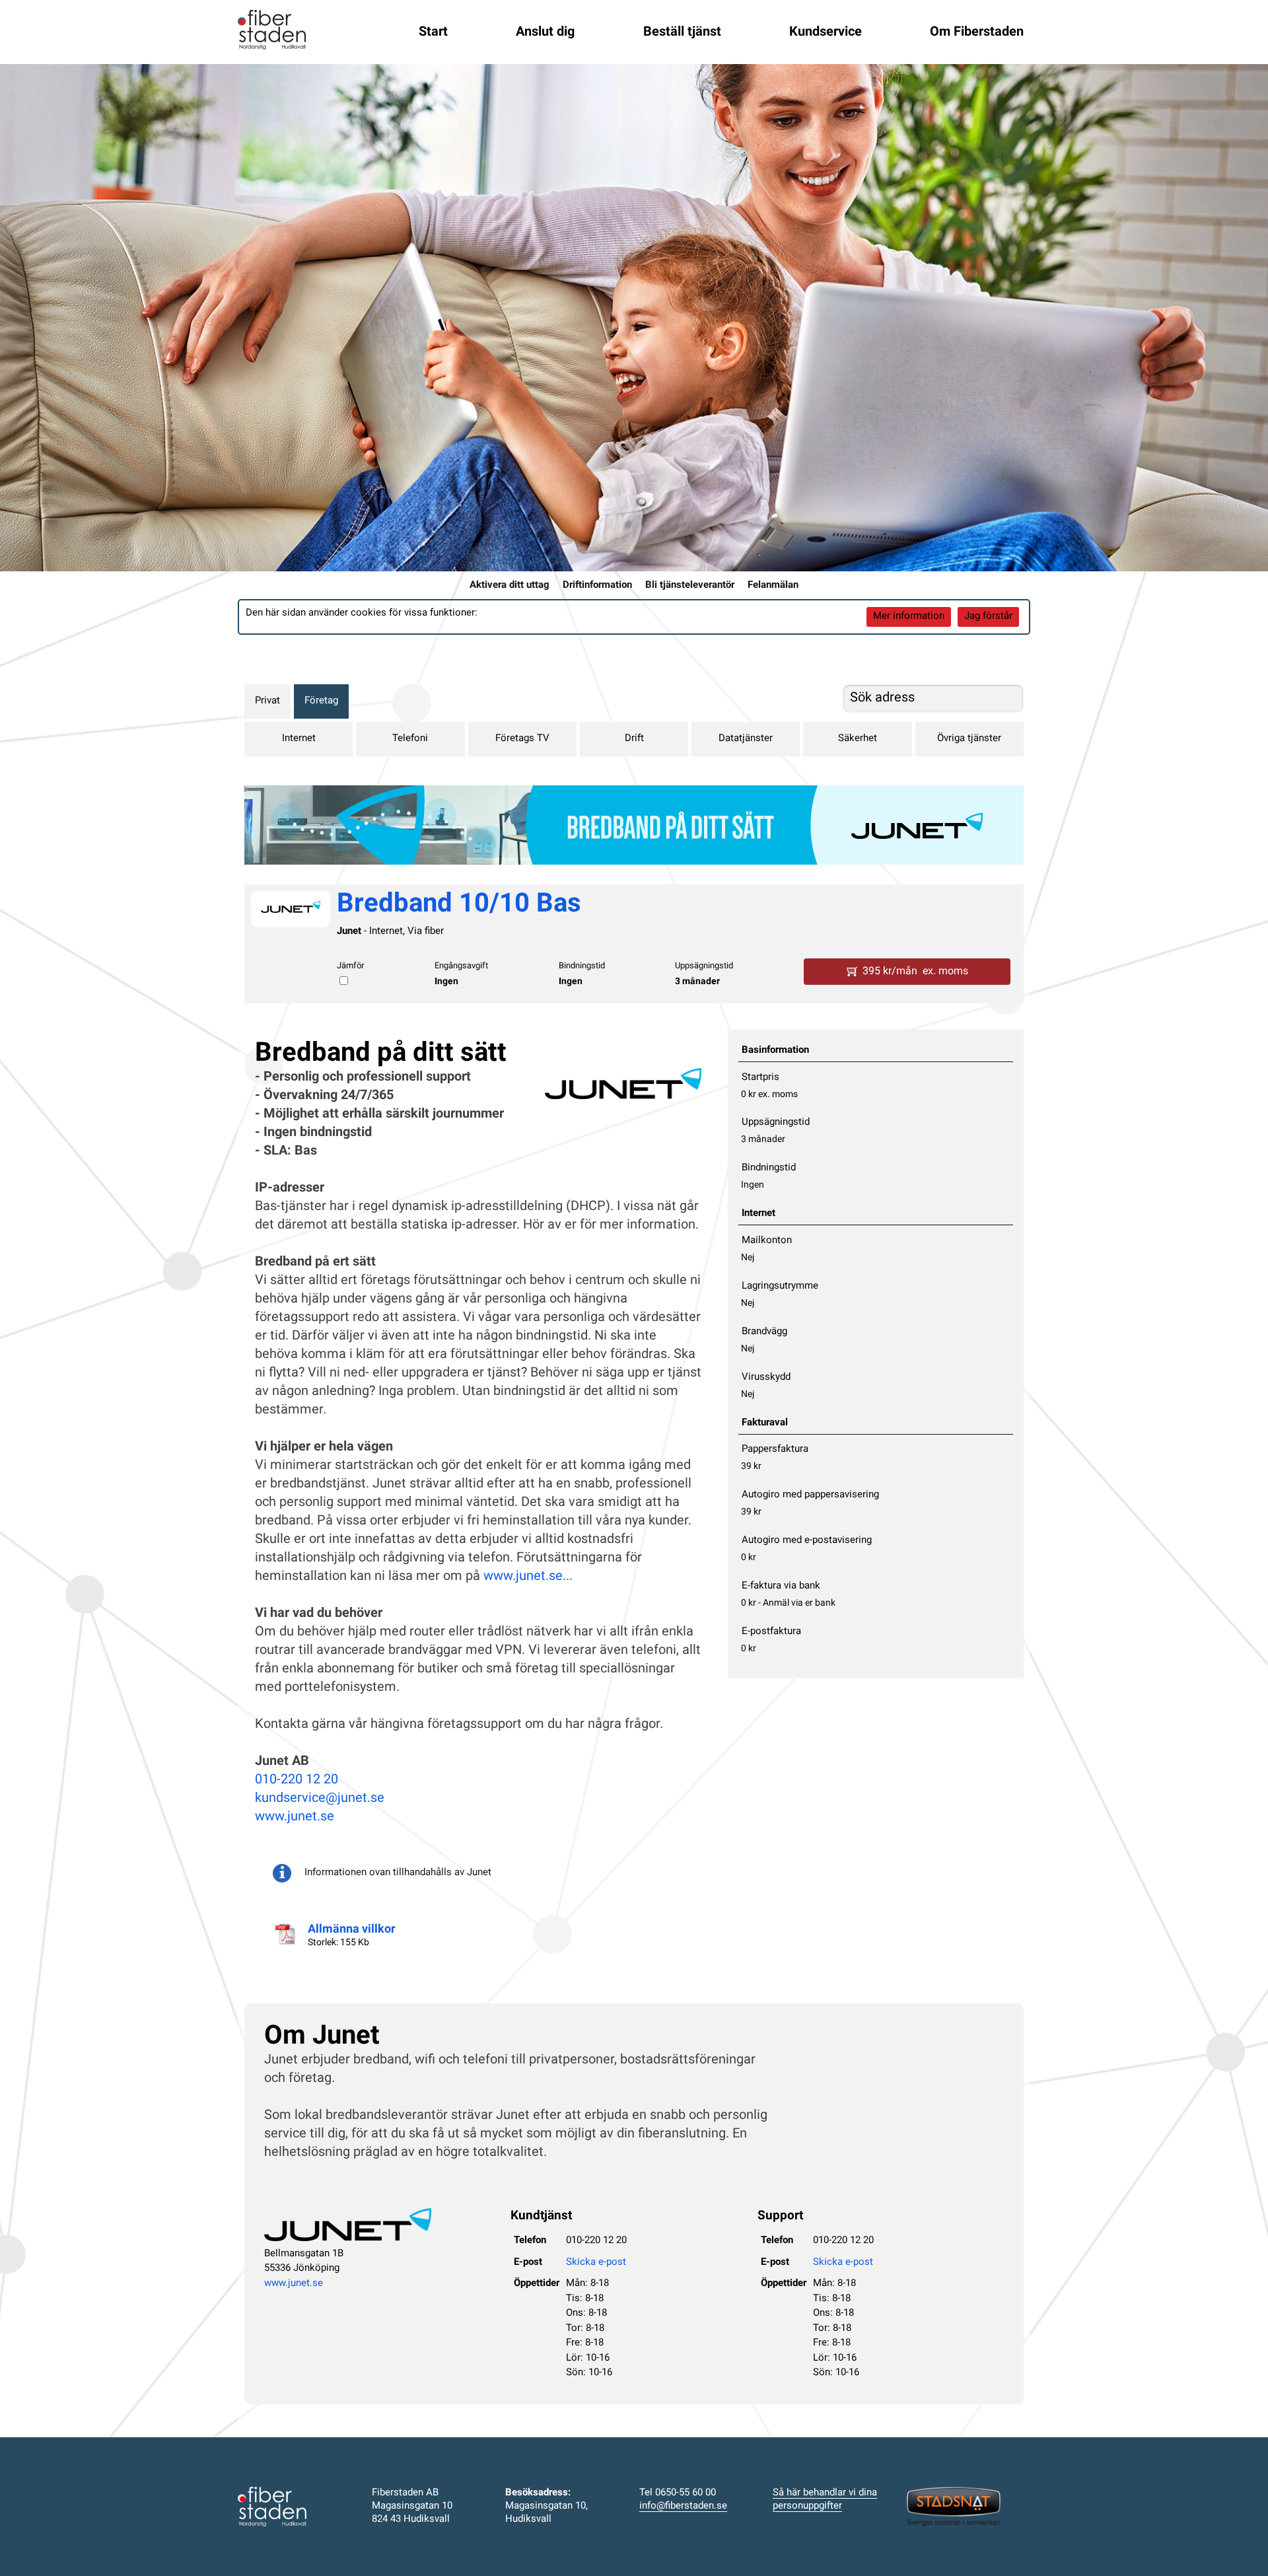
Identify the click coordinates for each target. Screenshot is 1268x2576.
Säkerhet (858, 739)
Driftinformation (597, 586)
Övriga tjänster (969, 739)
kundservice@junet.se (320, 1799)
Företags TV (522, 739)
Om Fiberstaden (977, 32)
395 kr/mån (915, 972)
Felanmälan (773, 586)
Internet (299, 739)
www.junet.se (295, 1817)
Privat (267, 701)
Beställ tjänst (682, 32)
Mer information (909, 617)
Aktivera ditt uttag (510, 586)
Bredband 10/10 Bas (459, 905)
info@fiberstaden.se (683, 2506)
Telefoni (410, 739)
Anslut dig (545, 32)
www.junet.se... (528, 1577)
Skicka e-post (596, 2263)
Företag (321, 701)
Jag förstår (988, 617)
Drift (634, 739)
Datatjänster (746, 739)
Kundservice (826, 32)
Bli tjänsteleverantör (690, 586)
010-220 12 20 (297, 1780)
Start (433, 32)
